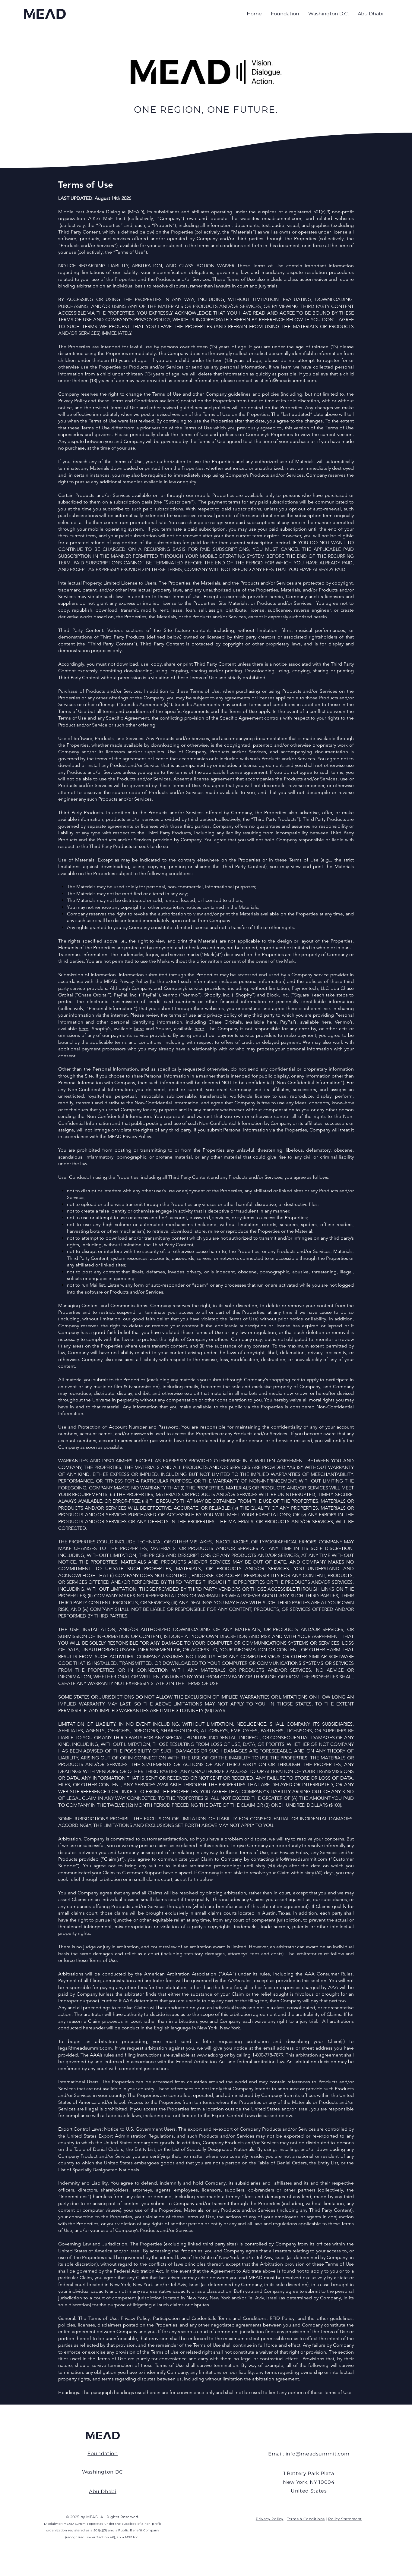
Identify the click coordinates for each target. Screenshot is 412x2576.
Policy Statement (345, 2519)
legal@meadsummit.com (85, 2048)
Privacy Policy (270, 2519)
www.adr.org (210, 2055)
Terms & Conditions (306, 2519)
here (272, 1022)
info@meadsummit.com (290, 380)
